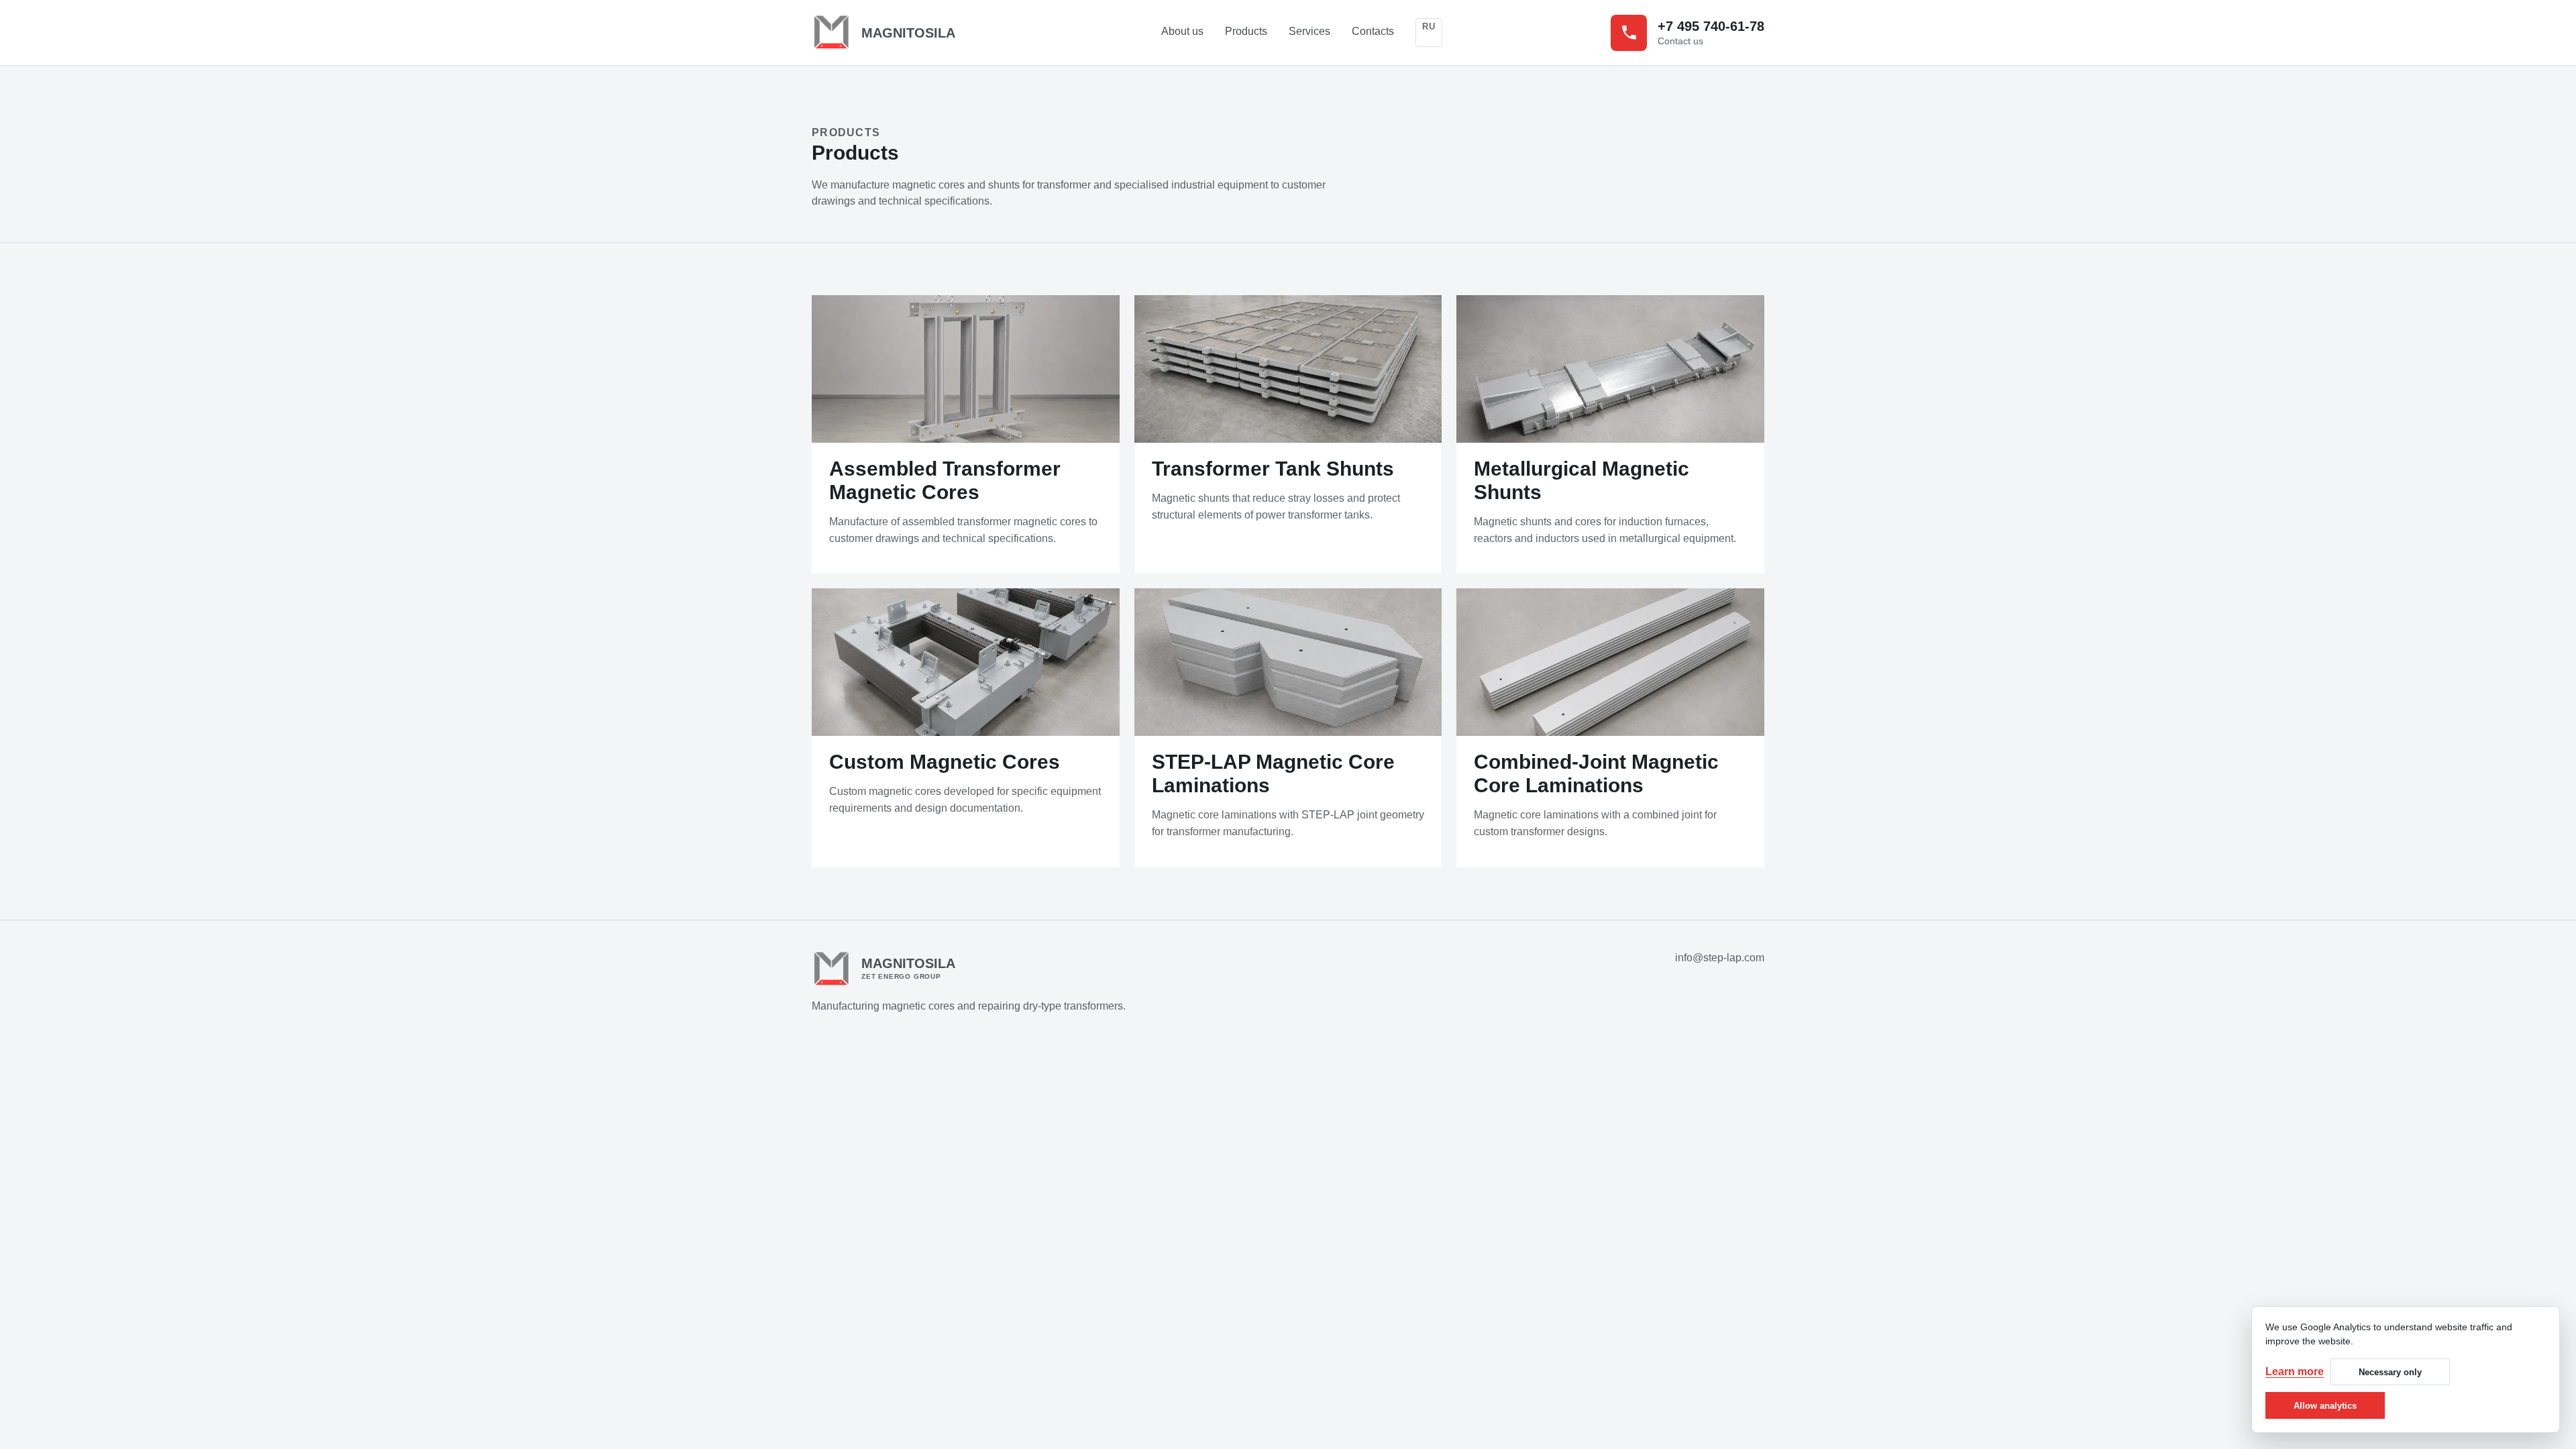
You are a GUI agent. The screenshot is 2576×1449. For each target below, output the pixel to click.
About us (1182, 31)
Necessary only (2390, 1372)
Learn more (2295, 1372)
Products (1246, 31)
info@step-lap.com (1720, 958)
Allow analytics (2325, 1406)
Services (1309, 31)
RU (1429, 26)
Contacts (1373, 31)
